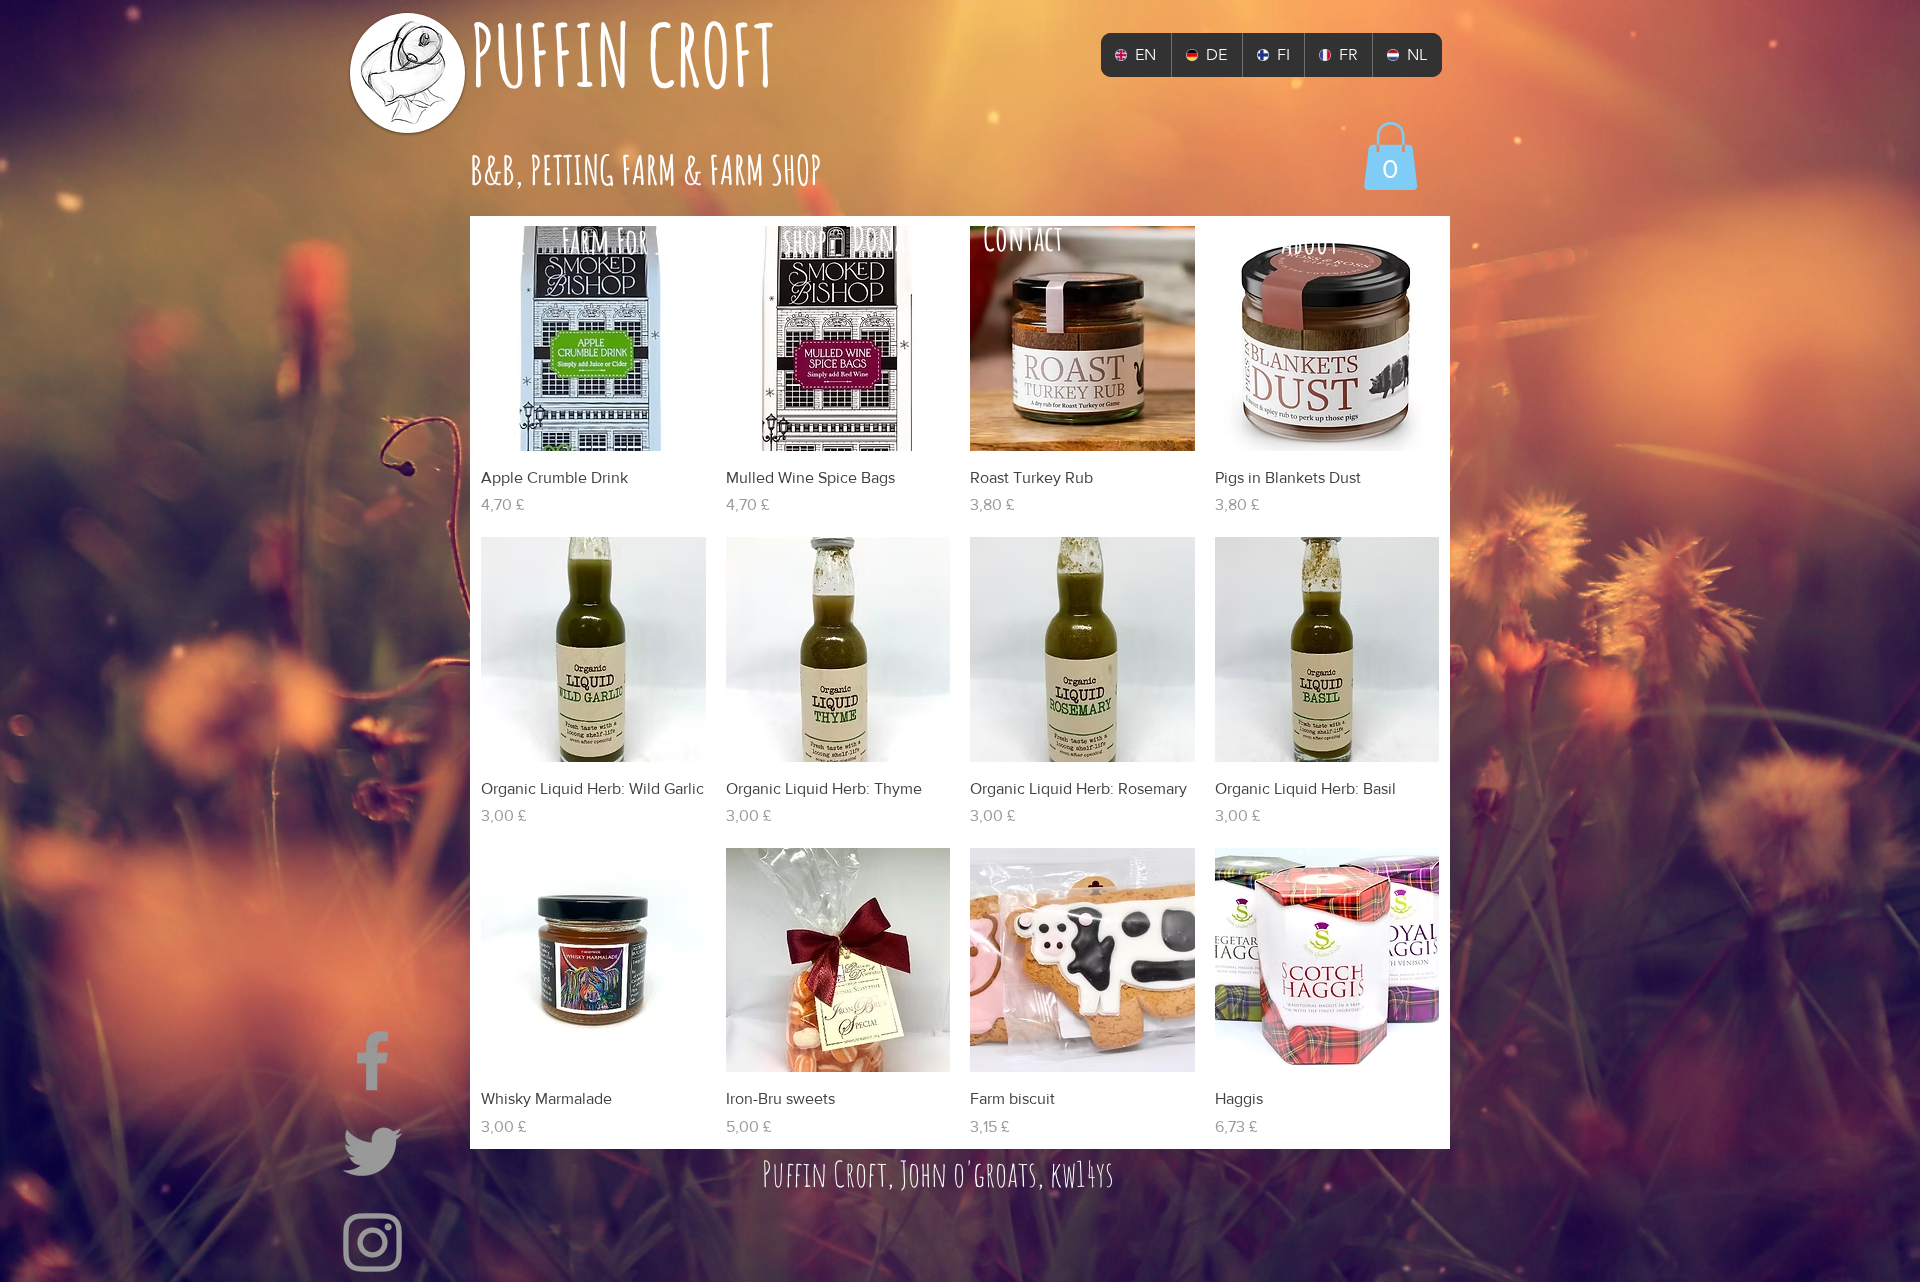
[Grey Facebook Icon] (372, 1060)
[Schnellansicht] (593, 338)
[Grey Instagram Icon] (372, 1242)
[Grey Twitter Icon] (372, 1151)
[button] (1390, 156)
